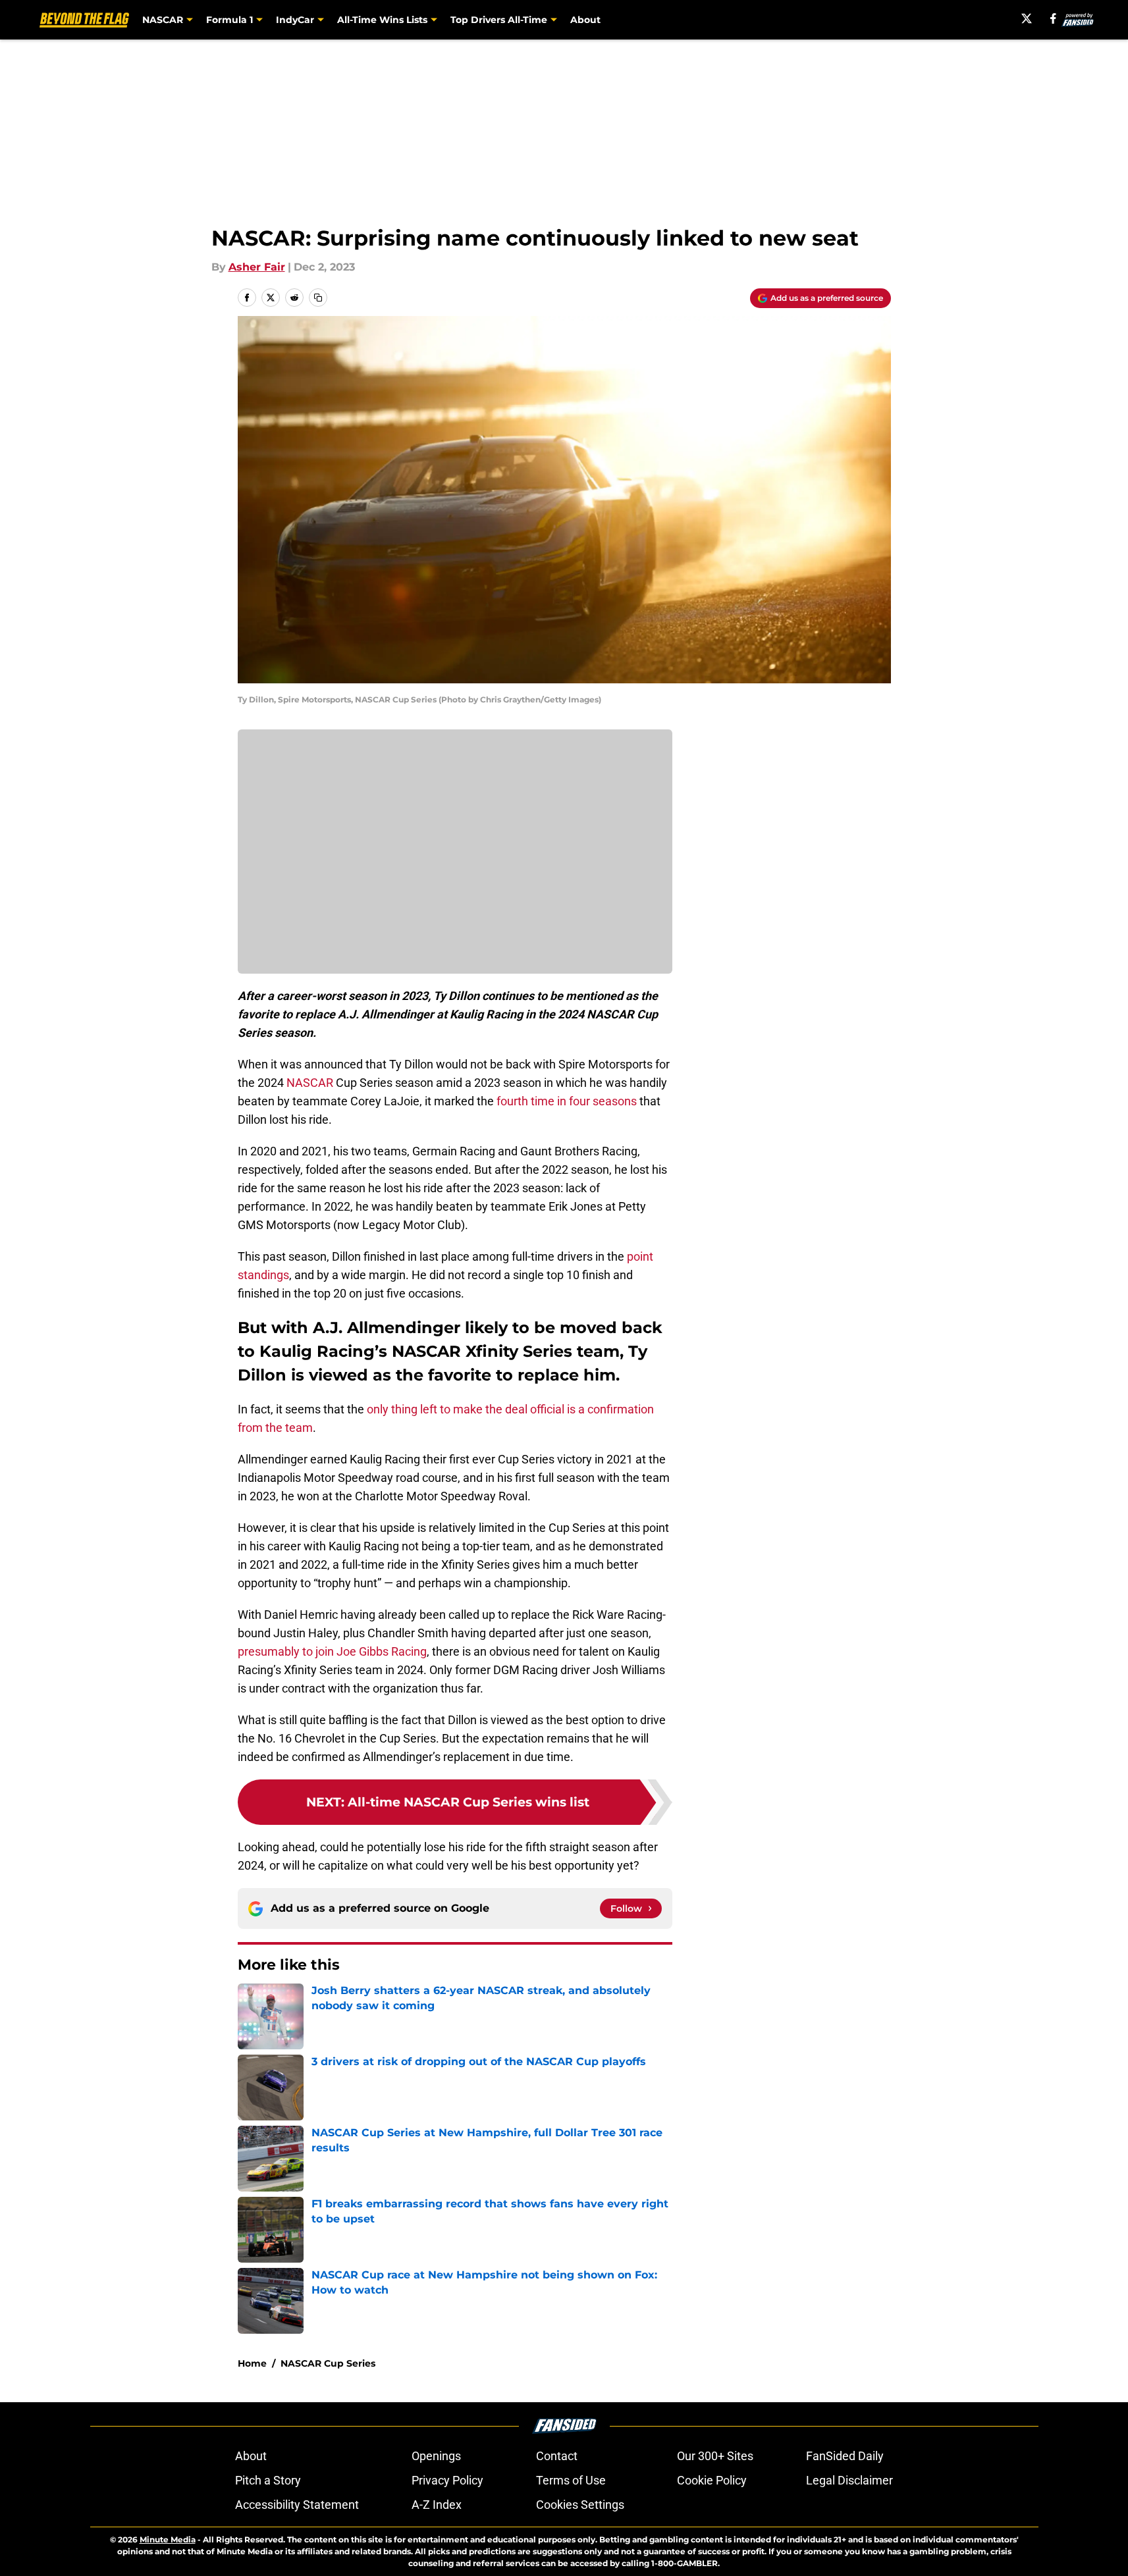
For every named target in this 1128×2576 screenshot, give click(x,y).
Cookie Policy (712, 2480)
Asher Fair (257, 267)
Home (252, 2363)
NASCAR (310, 1083)
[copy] (318, 298)
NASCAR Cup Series (328, 2363)
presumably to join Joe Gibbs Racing (332, 1651)
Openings (436, 2456)
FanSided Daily (845, 2456)
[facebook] (1053, 18)
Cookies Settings (580, 2505)
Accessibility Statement (297, 2505)
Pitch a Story (268, 2480)
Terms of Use (571, 2480)
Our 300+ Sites (715, 2456)
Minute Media (168, 2539)
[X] (1027, 18)
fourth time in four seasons (567, 1101)
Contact (557, 2456)
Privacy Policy (447, 2480)
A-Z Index (437, 2505)
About (585, 20)
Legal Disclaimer (849, 2480)
